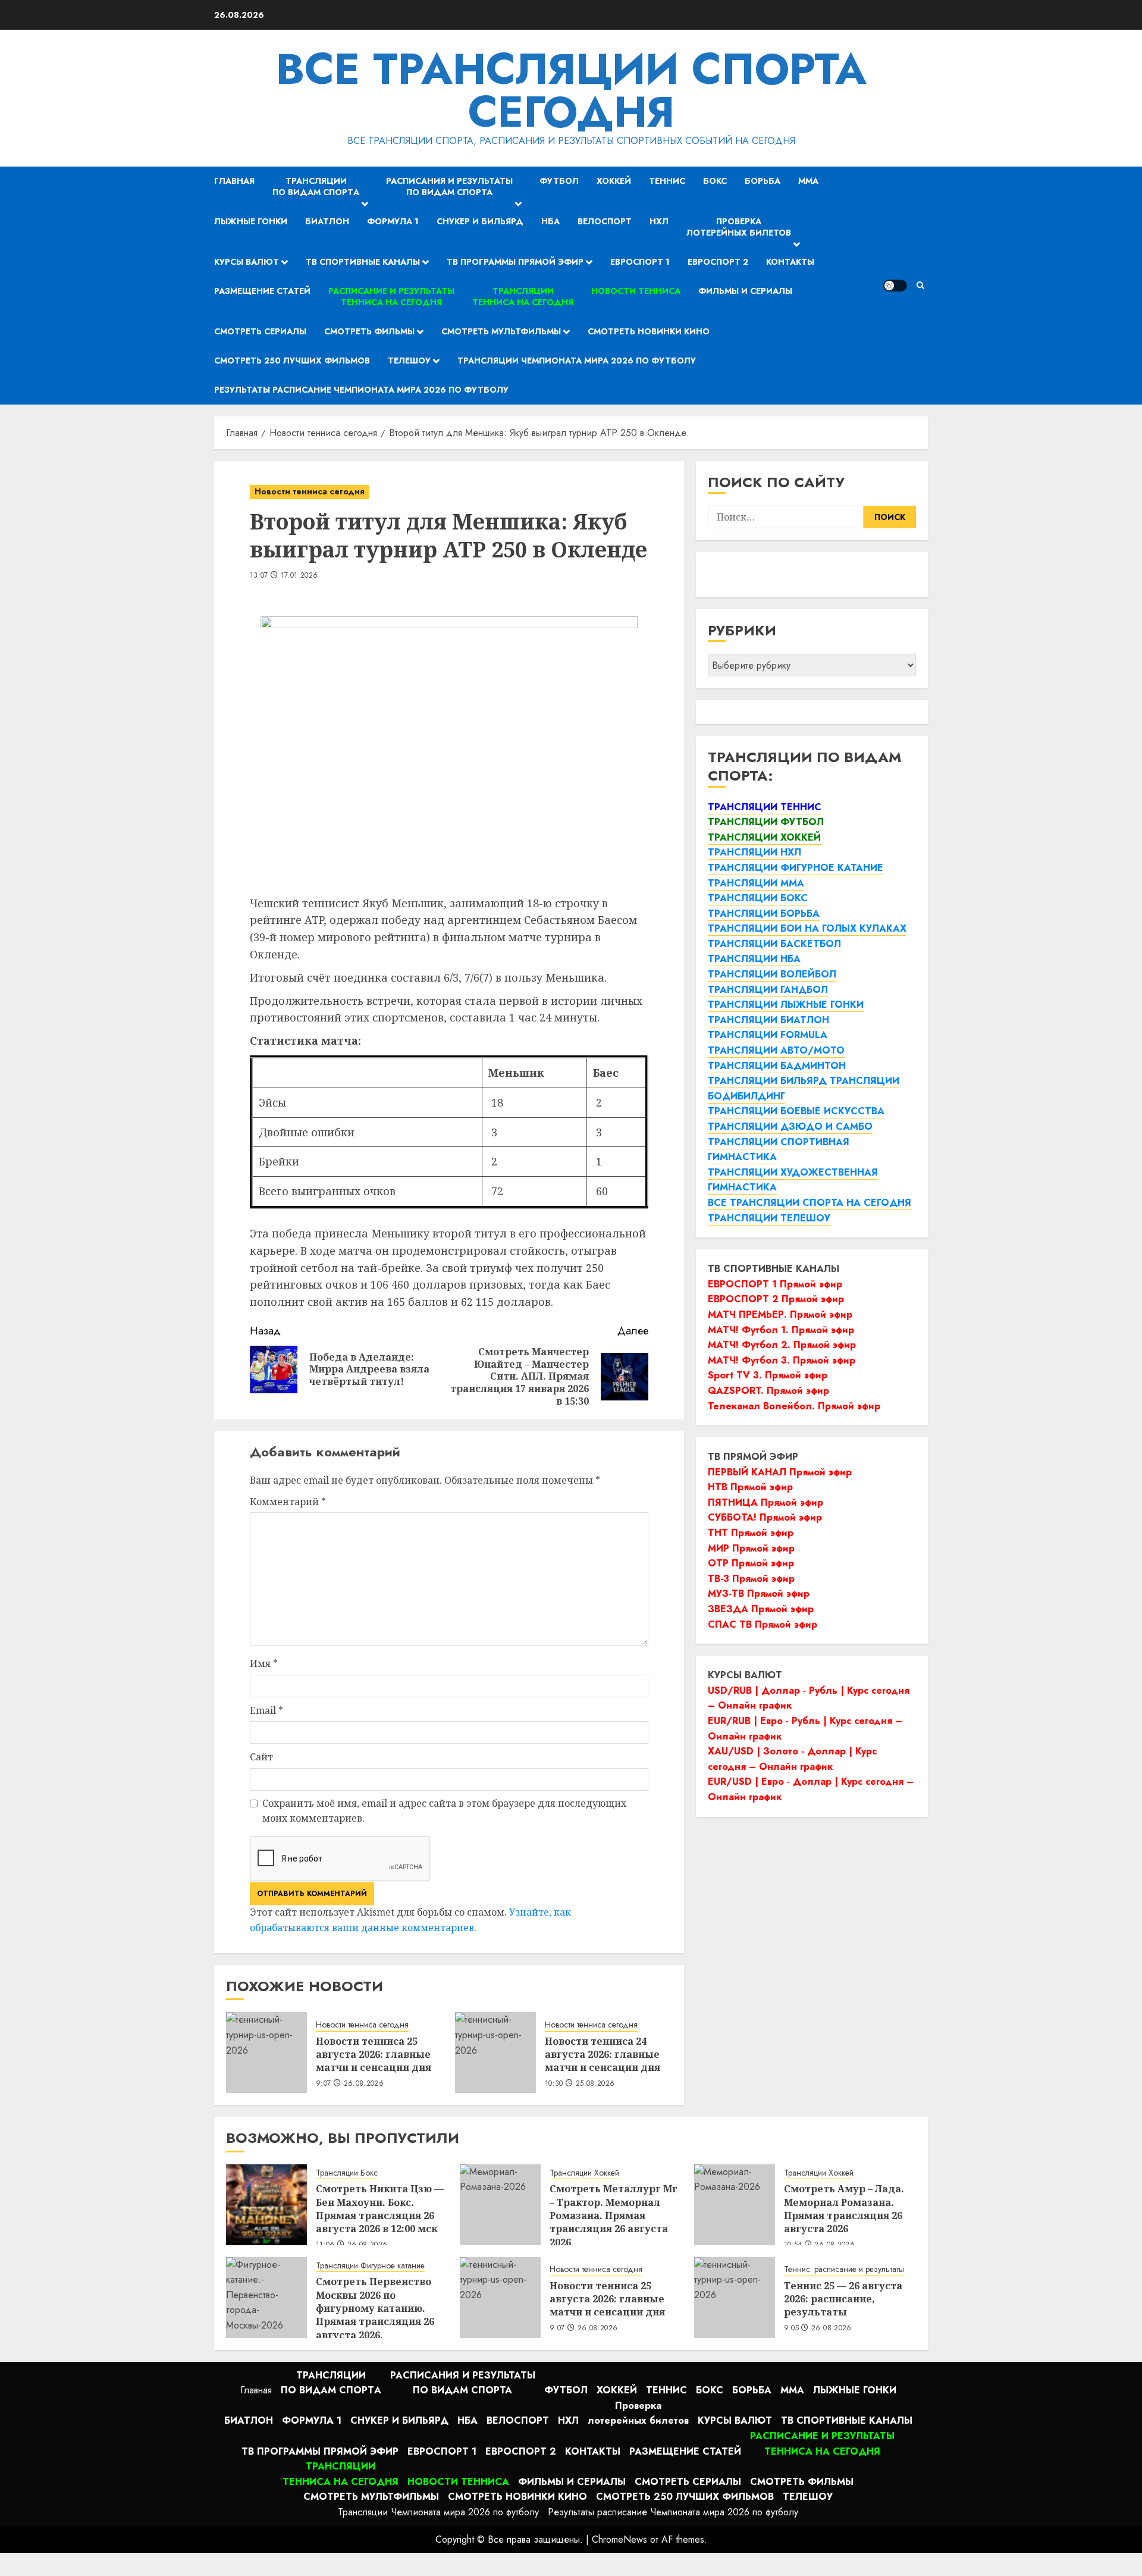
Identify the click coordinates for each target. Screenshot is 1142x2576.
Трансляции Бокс (347, 2173)
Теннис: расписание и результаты (844, 2269)
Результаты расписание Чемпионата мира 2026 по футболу (361, 390)
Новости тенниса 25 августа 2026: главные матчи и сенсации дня (374, 2055)
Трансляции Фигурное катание (370, 2266)
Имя (264, 1663)
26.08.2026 (364, 2084)
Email (266, 1710)
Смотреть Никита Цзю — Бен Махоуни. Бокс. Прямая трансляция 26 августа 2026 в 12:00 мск (380, 2209)
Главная (234, 181)
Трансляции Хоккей (584, 2173)
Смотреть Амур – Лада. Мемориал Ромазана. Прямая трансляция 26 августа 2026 (844, 2209)
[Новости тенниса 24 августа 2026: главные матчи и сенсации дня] (495, 2052)
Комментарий (288, 1502)
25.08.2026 (595, 2084)
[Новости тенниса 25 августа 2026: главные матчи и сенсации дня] (266, 2052)
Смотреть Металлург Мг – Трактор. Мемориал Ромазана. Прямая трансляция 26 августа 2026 (614, 2215)
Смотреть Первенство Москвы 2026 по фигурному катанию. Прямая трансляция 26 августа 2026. (375, 2308)
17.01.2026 (299, 576)
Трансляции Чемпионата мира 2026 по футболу (577, 361)
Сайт (261, 1757)
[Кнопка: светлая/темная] (895, 286)
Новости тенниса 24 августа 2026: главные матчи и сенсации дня (603, 2055)
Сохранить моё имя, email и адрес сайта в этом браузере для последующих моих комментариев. (444, 1811)
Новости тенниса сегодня (310, 491)
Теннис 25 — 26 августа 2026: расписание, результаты (843, 2299)
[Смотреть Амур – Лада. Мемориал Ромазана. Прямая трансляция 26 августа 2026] (735, 2205)
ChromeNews (619, 2539)
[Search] (920, 285)
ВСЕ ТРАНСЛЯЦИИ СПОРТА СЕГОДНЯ (571, 90)
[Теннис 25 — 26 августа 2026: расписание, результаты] (735, 2298)
